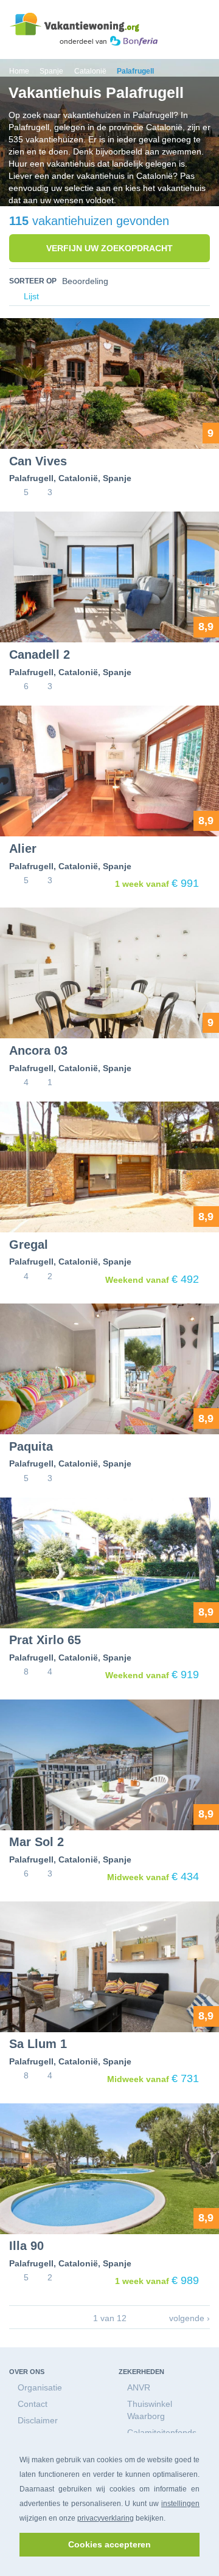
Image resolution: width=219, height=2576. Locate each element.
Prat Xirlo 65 (45, 1640)
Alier (23, 849)
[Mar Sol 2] (109, 1765)
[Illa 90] (109, 2169)
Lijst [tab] (30, 297)
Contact (33, 2404)
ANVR (139, 2387)
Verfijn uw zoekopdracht (109, 248)
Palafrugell (31, 478)
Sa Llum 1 (38, 2044)
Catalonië (78, 478)
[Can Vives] (109, 384)
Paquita (31, 1446)
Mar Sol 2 (36, 1842)
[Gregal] (109, 1167)
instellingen (180, 2504)
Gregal (29, 1245)
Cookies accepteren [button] (109, 2544)
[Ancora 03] (109, 973)
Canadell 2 (40, 654)
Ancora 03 (38, 1050)
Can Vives (38, 461)
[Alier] (109, 771)
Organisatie (40, 2387)
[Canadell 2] (109, 577)
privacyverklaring (106, 2518)
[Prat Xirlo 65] (109, 1563)
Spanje (117, 478)
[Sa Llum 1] (109, 1967)
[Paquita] (109, 1369)
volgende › (189, 2318)
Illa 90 (26, 2246)
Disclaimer (38, 2420)
